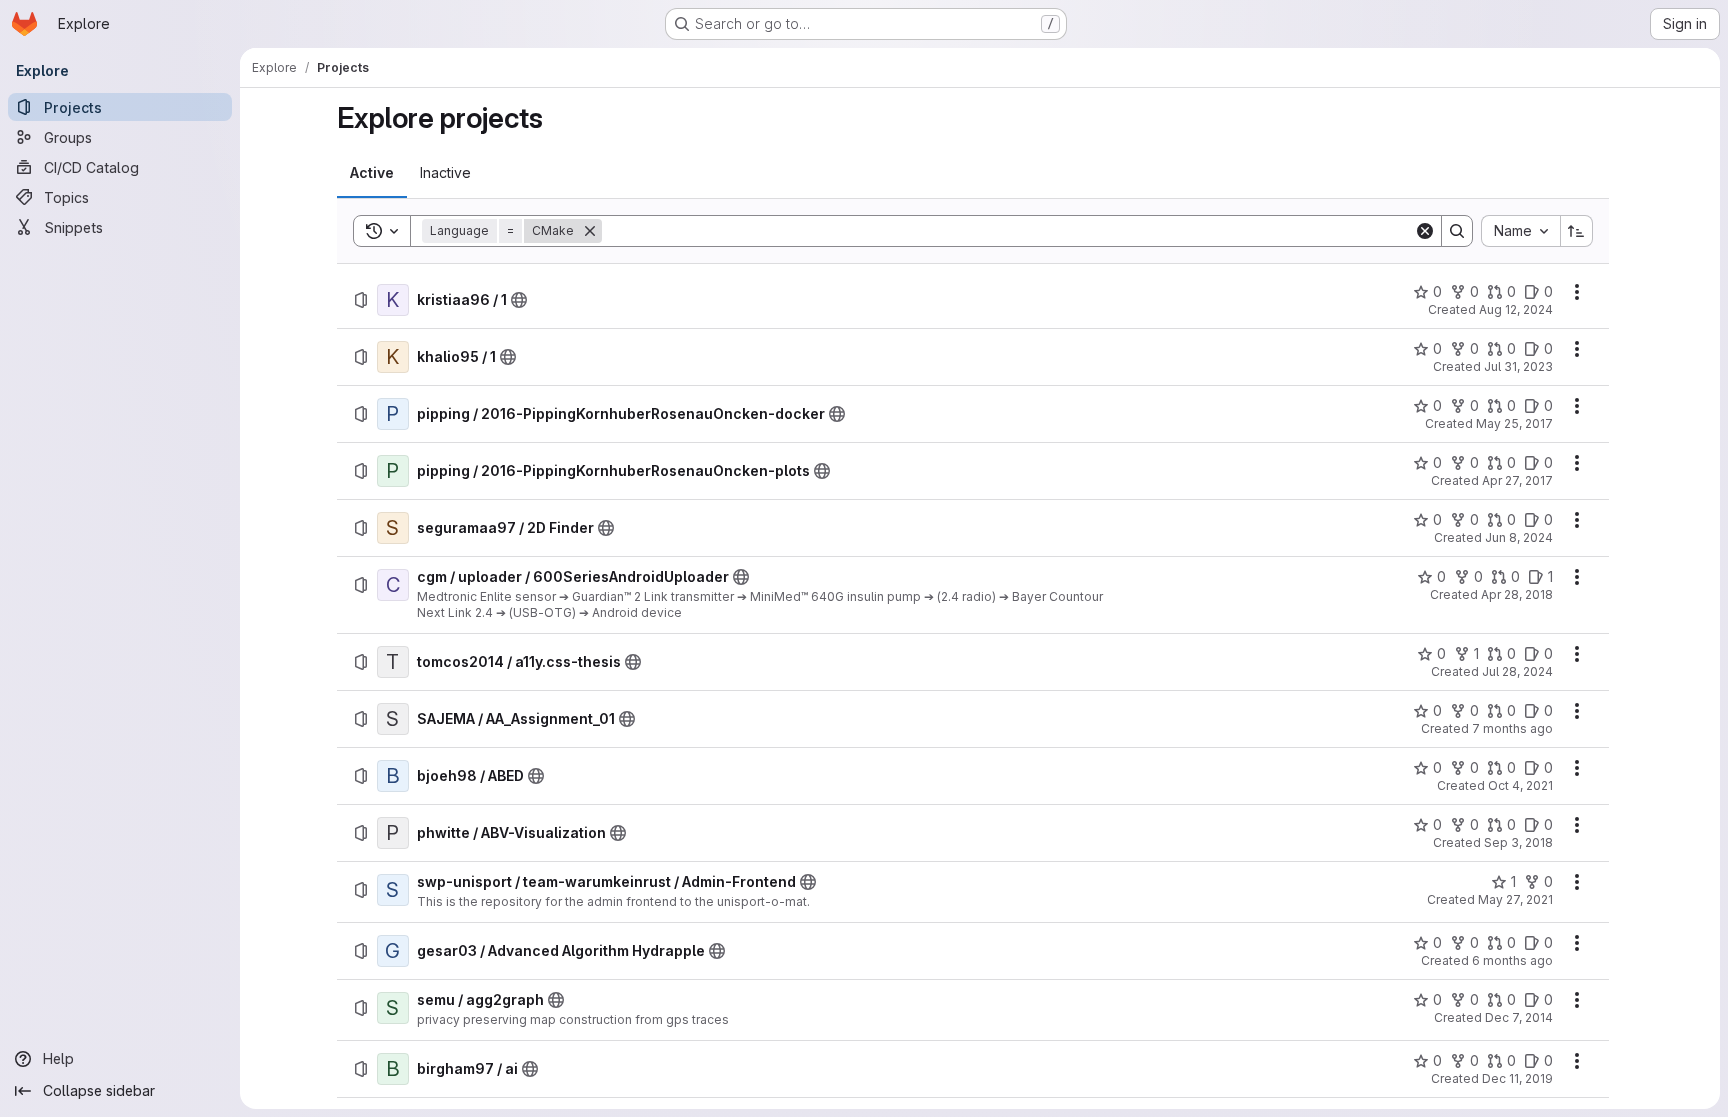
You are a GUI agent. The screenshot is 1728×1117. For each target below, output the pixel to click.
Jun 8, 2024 (1519, 537)
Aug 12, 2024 (1516, 309)
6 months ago (1512, 960)
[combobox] (1520, 231)
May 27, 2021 (1515, 899)
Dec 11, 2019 (1517, 1078)
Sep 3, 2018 (1518, 842)
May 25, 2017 (1514, 423)
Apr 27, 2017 (1517, 480)
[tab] (372, 173)
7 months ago (1512, 728)
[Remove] (590, 231)
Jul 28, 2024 (1517, 671)
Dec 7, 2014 (1519, 1017)
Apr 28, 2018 (1517, 594)
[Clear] (1425, 231)
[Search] (1457, 231)
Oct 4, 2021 (1520, 785)
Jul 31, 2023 (1518, 366)
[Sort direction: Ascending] (1577, 231)
